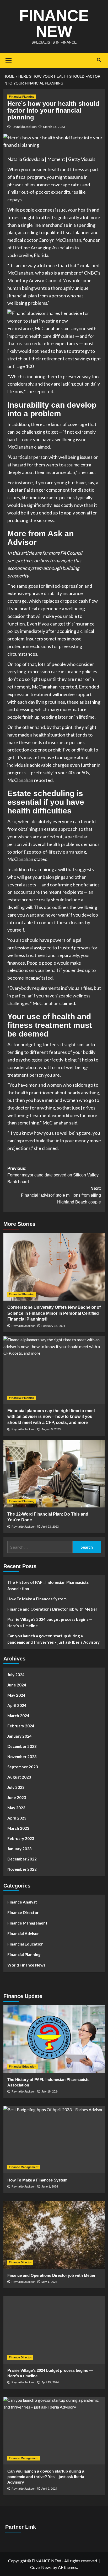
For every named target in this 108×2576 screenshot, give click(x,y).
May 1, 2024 (49, 2282)
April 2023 (17, 1818)
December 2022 (22, 1859)
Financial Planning (22, 97)
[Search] (99, 60)
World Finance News (26, 1965)
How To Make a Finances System (37, 1599)
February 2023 (21, 1838)
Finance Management (27, 1923)
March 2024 (18, 1716)
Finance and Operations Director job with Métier (52, 1609)
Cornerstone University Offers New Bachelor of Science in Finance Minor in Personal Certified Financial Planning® (54, 1313)
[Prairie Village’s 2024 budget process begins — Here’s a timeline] (54, 2330)
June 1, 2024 (50, 2186)
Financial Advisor (23, 1933)
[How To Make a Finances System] (54, 2139)
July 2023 (16, 1787)
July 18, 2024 (50, 2091)
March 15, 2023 (54, 127)
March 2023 (18, 1828)
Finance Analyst (22, 1902)
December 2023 (22, 1746)
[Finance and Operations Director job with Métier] (54, 2235)
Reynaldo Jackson (24, 127)
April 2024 (17, 1705)
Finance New (54, 23)
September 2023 (23, 1767)
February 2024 (21, 1726)
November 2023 (22, 1757)
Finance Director (23, 1912)
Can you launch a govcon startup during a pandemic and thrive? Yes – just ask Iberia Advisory (53, 1639)
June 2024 (17, 1685)
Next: (61, 1195)
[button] (54, 317)
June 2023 (17, 1797)
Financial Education (25, 1944)
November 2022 (22, 1869)
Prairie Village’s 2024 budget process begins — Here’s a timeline (50, 1622)
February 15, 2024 (53, 1326)
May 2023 (16, 1808)
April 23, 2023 (50, 1527)
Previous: (53, 1175)
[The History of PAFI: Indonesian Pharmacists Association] (54, 2039)
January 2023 (20, 1849)
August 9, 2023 (51, 1429)
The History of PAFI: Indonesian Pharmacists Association (48, 1585)
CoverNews (41, 2567)
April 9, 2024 (49, 2489)
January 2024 (20, 1736)
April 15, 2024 (50, 2382)
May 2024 (16, 1695)
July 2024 (16, 1675)
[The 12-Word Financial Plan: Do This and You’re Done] (54, 1474)
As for (14, 1044)
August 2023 (19, 1777)
